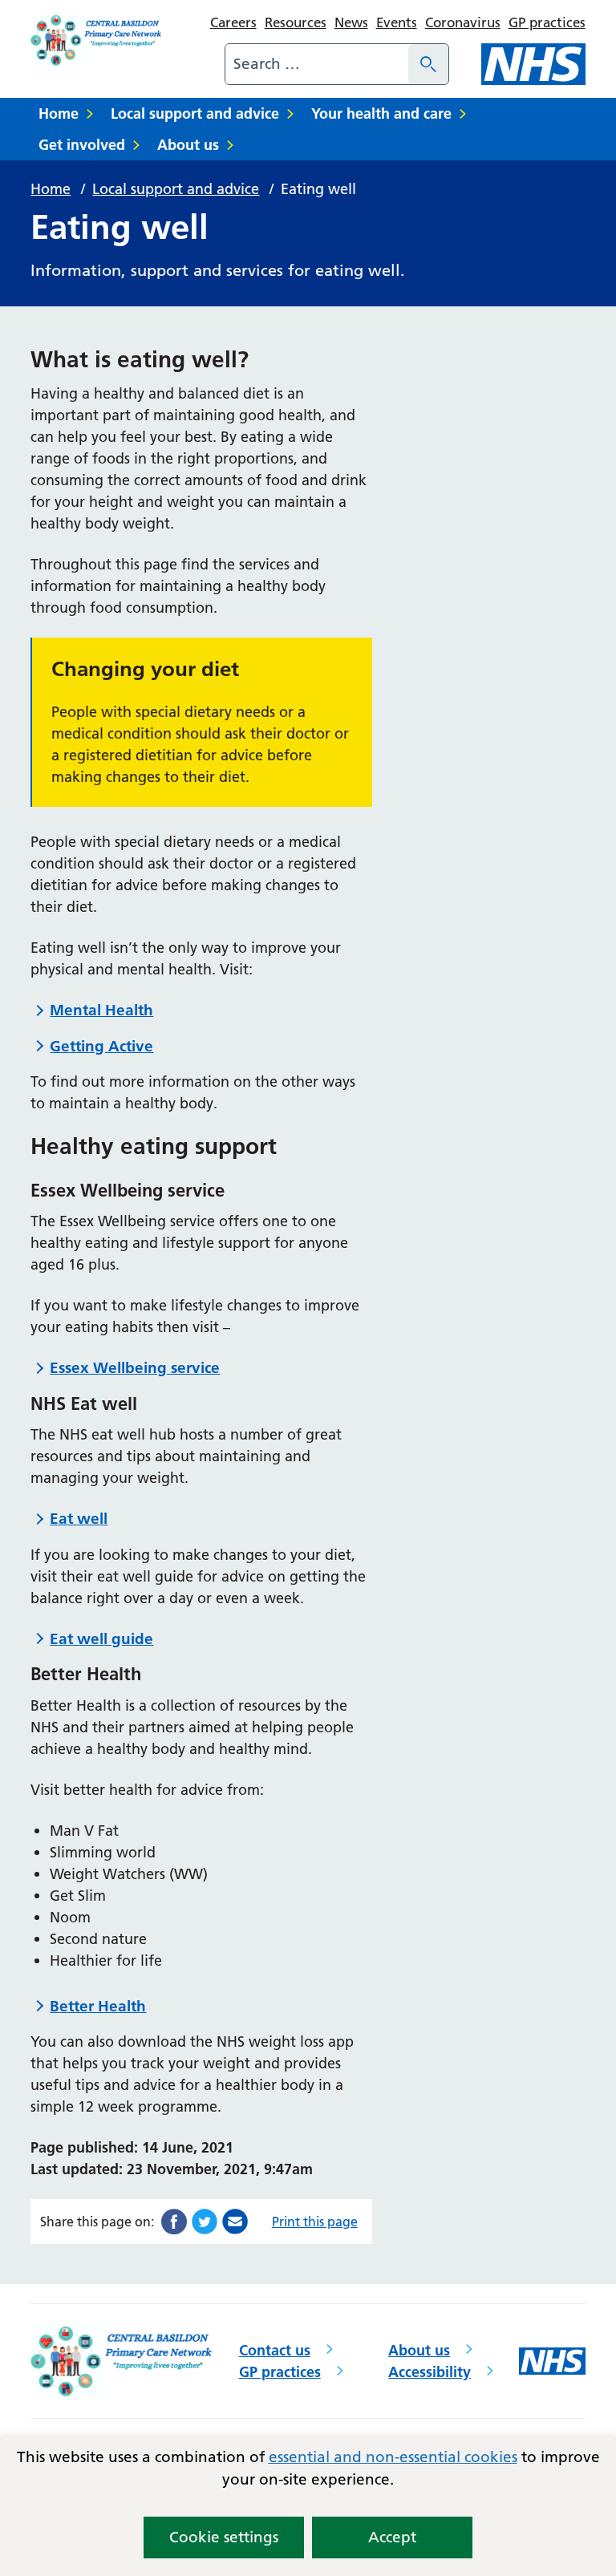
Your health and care (381, 113)
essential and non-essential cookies (393, 2457)
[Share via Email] (235, 2220)
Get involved (82, 145)
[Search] (428, 64)
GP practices (547, 22)
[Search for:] (317, 64)
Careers (233, 22)
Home (59, 113)
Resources (296, 22)
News (351, 22)
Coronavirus (463, 22)
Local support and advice (195, 113)
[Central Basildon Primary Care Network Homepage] (97, 40)
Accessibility (430, 2372)
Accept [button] (392, 2537)
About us (188, 145)
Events (397, 22)
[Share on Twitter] (205, 2220)
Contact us (275, 2350)
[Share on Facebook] (174, 2220)
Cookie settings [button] (224, 2537)
